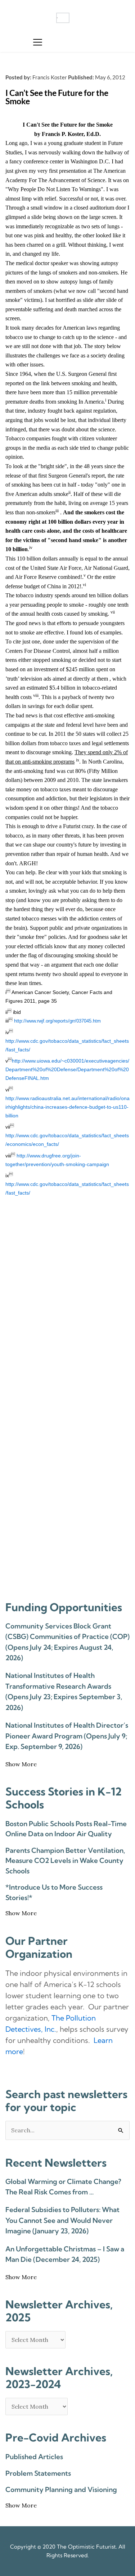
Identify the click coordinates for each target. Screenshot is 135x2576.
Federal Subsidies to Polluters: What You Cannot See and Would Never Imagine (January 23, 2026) (62, 2220)
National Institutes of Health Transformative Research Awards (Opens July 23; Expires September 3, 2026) (64, 1691)
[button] (38, 42)
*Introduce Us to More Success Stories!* (54, 1892)
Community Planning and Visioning (61, 2489)
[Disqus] (67, 1306)
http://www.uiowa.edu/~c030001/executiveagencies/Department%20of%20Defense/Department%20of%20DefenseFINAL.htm (67, 1069)
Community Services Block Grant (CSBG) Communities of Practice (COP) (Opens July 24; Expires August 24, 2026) (67, 1642)
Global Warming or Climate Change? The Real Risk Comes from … (63, 2187)
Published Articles (34, 2457)
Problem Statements (38, 2473)
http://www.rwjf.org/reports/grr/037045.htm (57, 1021)
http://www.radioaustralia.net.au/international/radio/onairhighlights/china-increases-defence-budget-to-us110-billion (67, 1107)
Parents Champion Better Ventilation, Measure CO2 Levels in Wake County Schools (65, 1861)
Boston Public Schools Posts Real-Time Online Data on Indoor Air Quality (66, 1829)
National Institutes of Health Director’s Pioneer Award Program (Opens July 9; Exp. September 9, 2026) (67, 1736)
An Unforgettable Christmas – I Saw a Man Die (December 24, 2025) (65, 2254)
